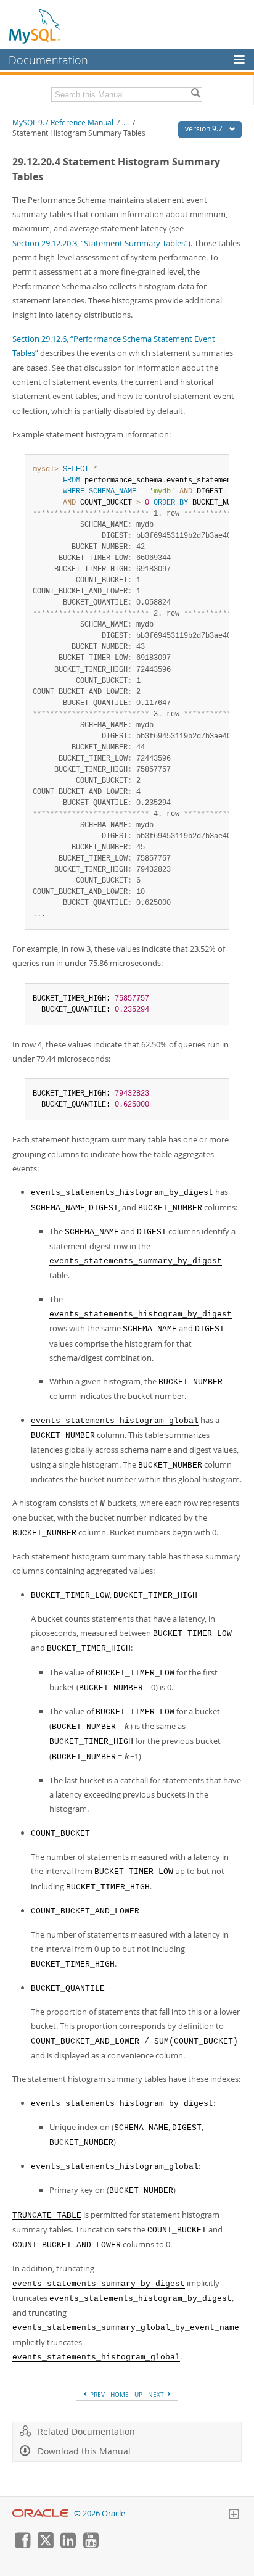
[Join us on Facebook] (22, 2545)
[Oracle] (40, 2513)
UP (138, 2395)
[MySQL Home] (35, 26)
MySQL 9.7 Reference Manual (63, 122)
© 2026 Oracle (100, 2513)
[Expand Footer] (234, 2516)
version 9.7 (205, 129)
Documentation (48, 60)
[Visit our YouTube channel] (91, 2545)
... (126, 122)
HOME (120, 2395)
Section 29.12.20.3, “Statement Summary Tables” (100, 243)
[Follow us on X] (45, 2545)
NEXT (157, 2395)
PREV (96, 2395)
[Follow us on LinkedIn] (68, 2545)
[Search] (195, 94)
